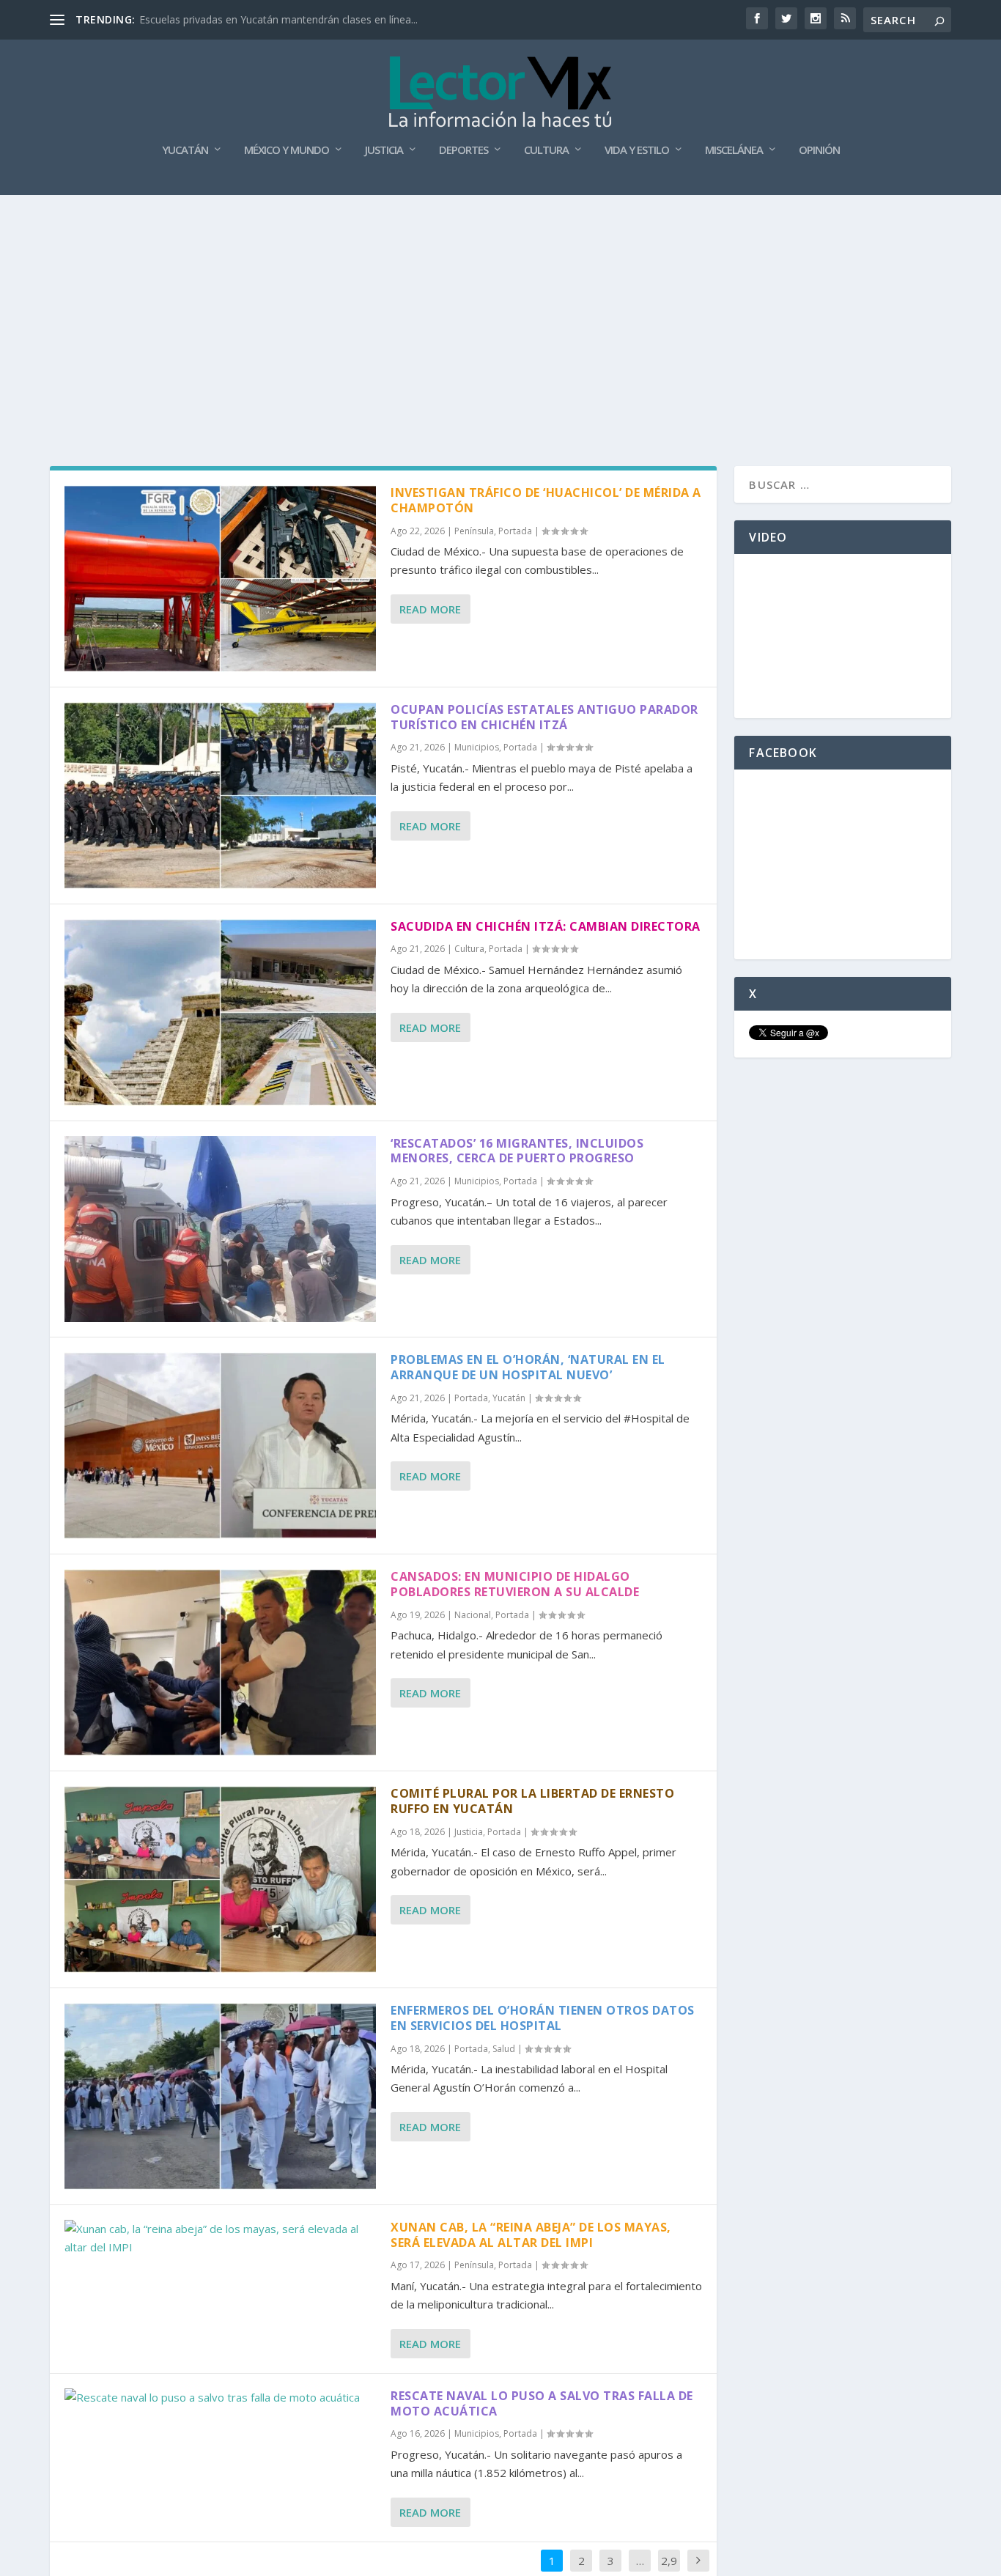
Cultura (546, 150)
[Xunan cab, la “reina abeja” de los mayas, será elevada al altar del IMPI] (220, 2239)
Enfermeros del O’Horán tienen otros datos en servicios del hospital (543, 2018)
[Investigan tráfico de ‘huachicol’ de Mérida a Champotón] (220, 579)
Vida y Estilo (637, 150)
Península (474, 531)
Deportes (463, 150)
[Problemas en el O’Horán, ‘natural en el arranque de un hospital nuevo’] (220, 1446)
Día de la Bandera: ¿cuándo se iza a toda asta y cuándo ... (276, 19)
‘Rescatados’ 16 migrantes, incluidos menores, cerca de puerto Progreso (517, 1151)
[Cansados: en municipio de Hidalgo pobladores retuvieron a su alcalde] (220, 1662)
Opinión (819, 150)
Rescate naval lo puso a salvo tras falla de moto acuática (542, 2403)
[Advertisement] (500, 305)
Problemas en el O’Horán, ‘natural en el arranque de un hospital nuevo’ (528, 1367)
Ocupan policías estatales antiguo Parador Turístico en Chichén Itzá (544, 717)
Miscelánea (734, 150)
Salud (504, 2049)
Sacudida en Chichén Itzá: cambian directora (546, 926)
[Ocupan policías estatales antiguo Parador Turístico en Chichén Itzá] (220, 796)
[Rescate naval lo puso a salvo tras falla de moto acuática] (220, 2398)
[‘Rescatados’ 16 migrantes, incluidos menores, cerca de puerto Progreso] (220, 1229)
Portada (515, 531)
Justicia (384, 150)
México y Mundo (287, 150)
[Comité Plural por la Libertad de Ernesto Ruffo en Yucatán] (220, 1879)
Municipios (477, 747)
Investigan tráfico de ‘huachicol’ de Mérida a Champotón (546, 500)
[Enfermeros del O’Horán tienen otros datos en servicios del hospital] (220, 2096)
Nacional (473, 1615)
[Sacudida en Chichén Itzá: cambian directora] (220, 1012)
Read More (430, 609)
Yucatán (185, 150)
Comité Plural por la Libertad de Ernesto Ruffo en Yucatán (532, 1801)
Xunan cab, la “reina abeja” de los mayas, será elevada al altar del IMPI (531, 2235)
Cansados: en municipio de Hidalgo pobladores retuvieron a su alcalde (515, 1584)
